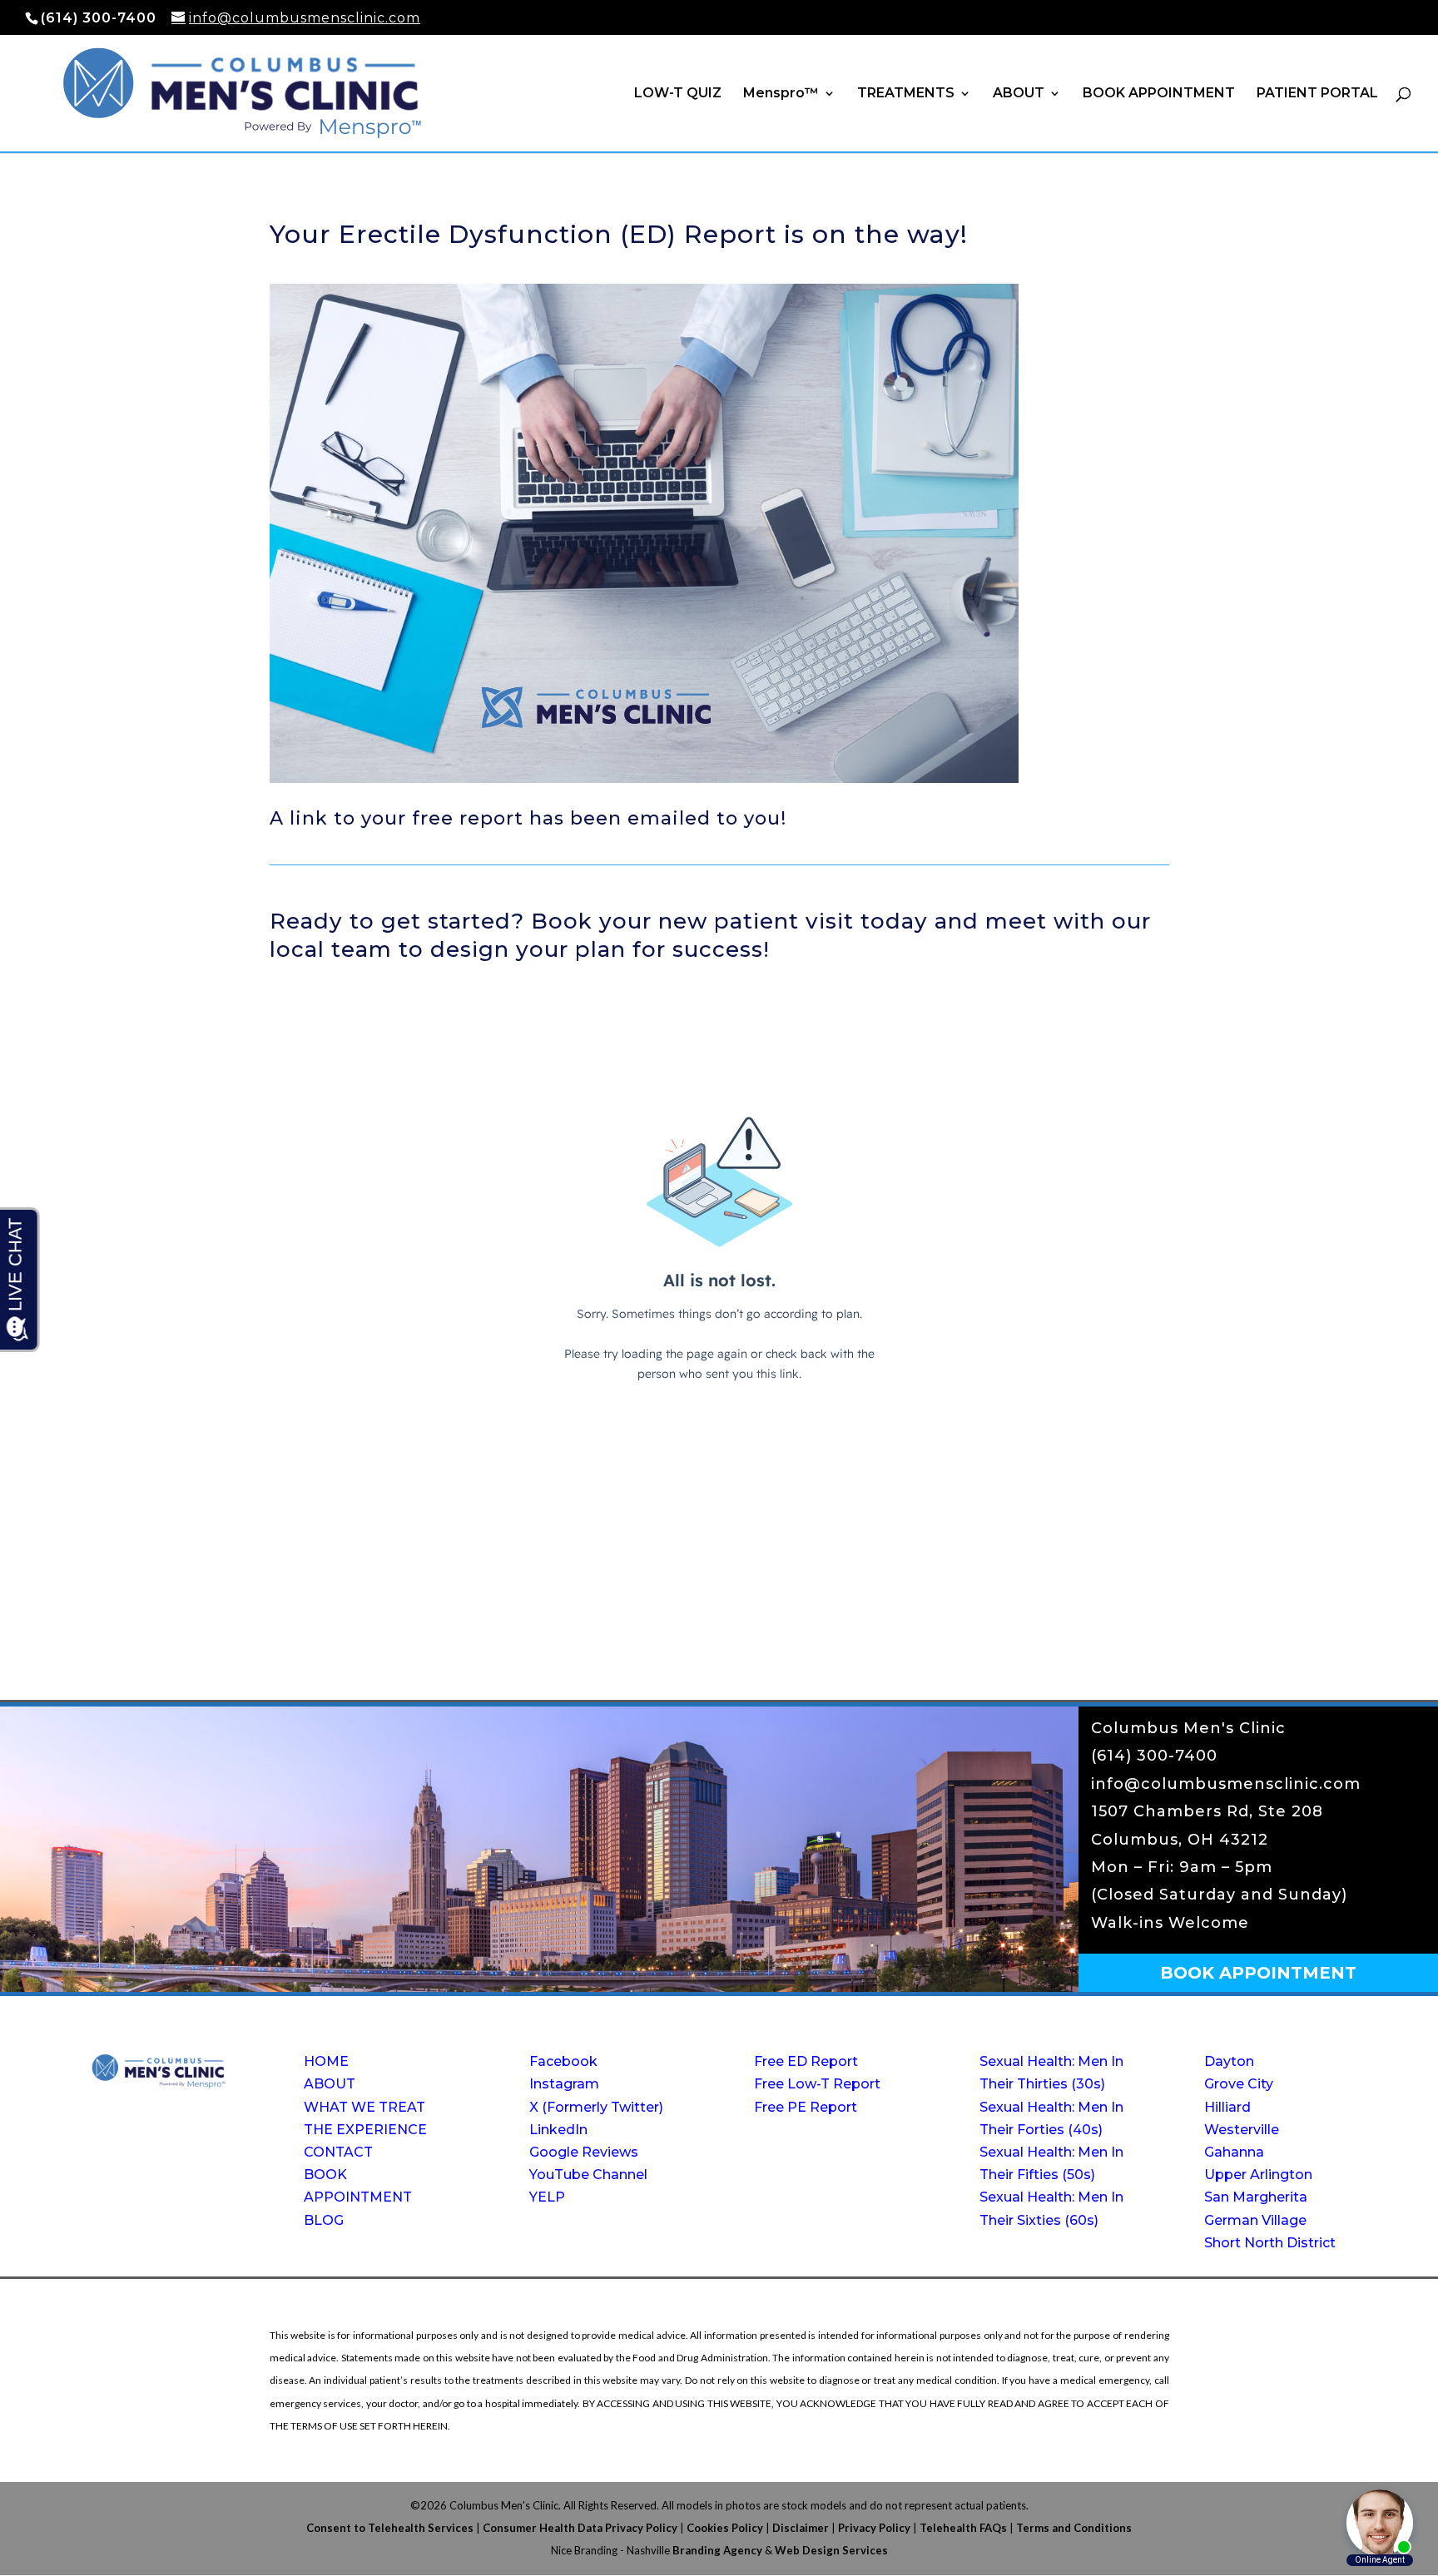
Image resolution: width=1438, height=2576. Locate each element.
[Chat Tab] (719, 1288)
